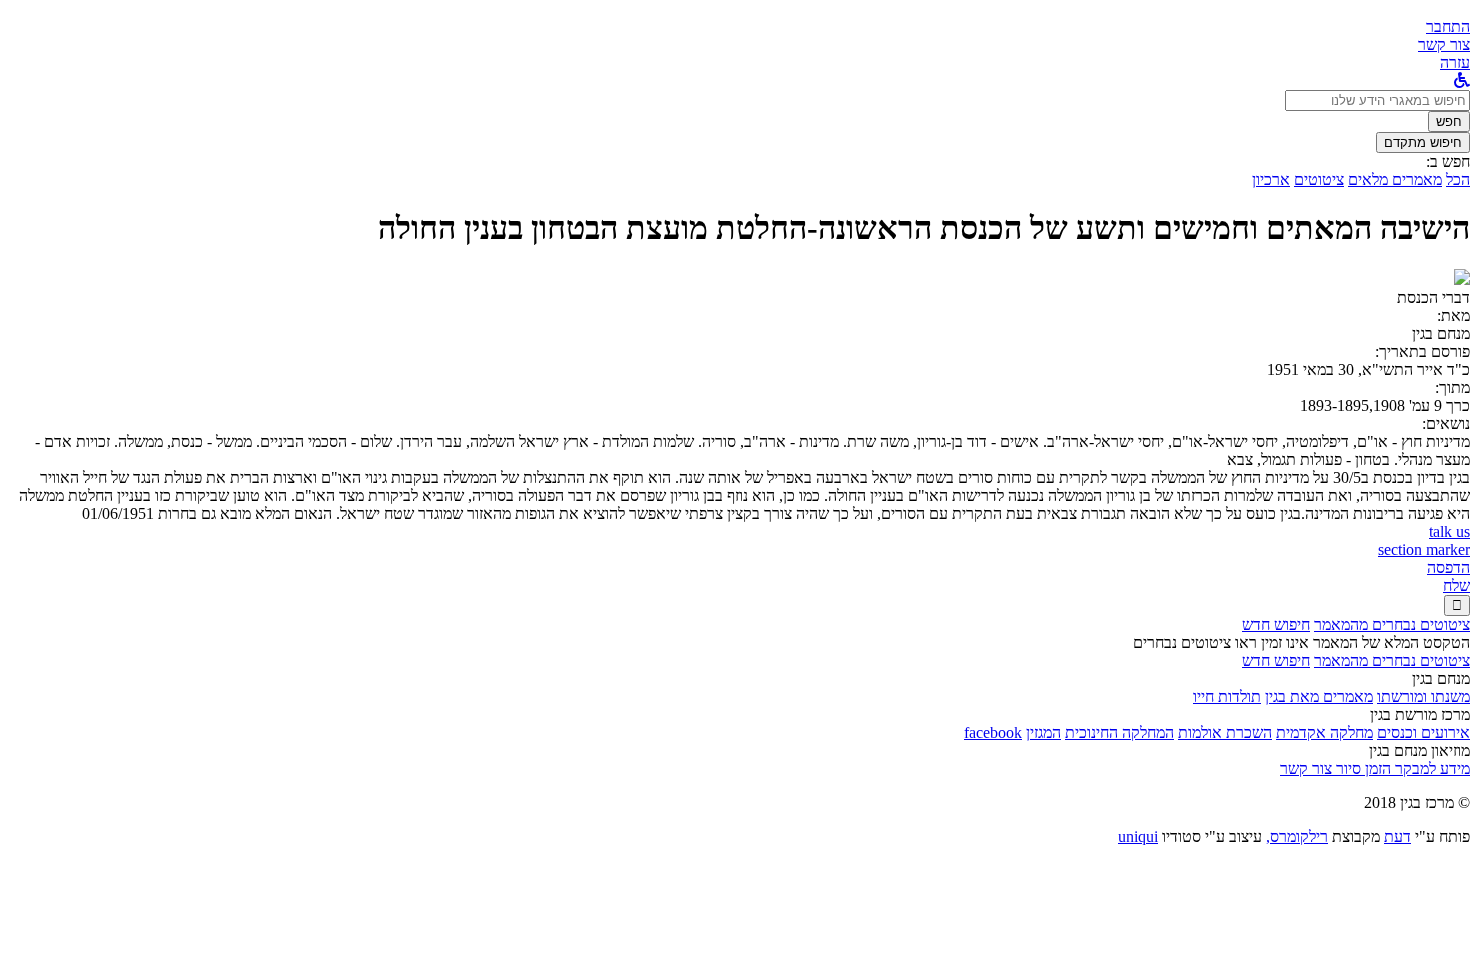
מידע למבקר (1430, 768)
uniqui (1138, 836)
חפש (1449, 121)
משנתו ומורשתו (1423, 696)
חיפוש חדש (1276, 624)
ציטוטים (1319, 179)
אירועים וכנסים (1423, 732)
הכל (1458, 179)
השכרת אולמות (1225, 732)
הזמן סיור (1361, 768)
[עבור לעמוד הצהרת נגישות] (1462, 80)
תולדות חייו (1227, 696)
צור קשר (1306, 768)
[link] (1444, 44)
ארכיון (1271, 179)
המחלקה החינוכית (1119, 732)
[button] (1448, 26)
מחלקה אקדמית (1324, 732)
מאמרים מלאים (1395, 179)
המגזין (1043, 732)
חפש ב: (1448, 161)
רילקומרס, (1297, 836)
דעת (1397, 836)
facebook (993, 732)
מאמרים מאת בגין (1319, 696)
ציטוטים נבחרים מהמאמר (1392, 624)
